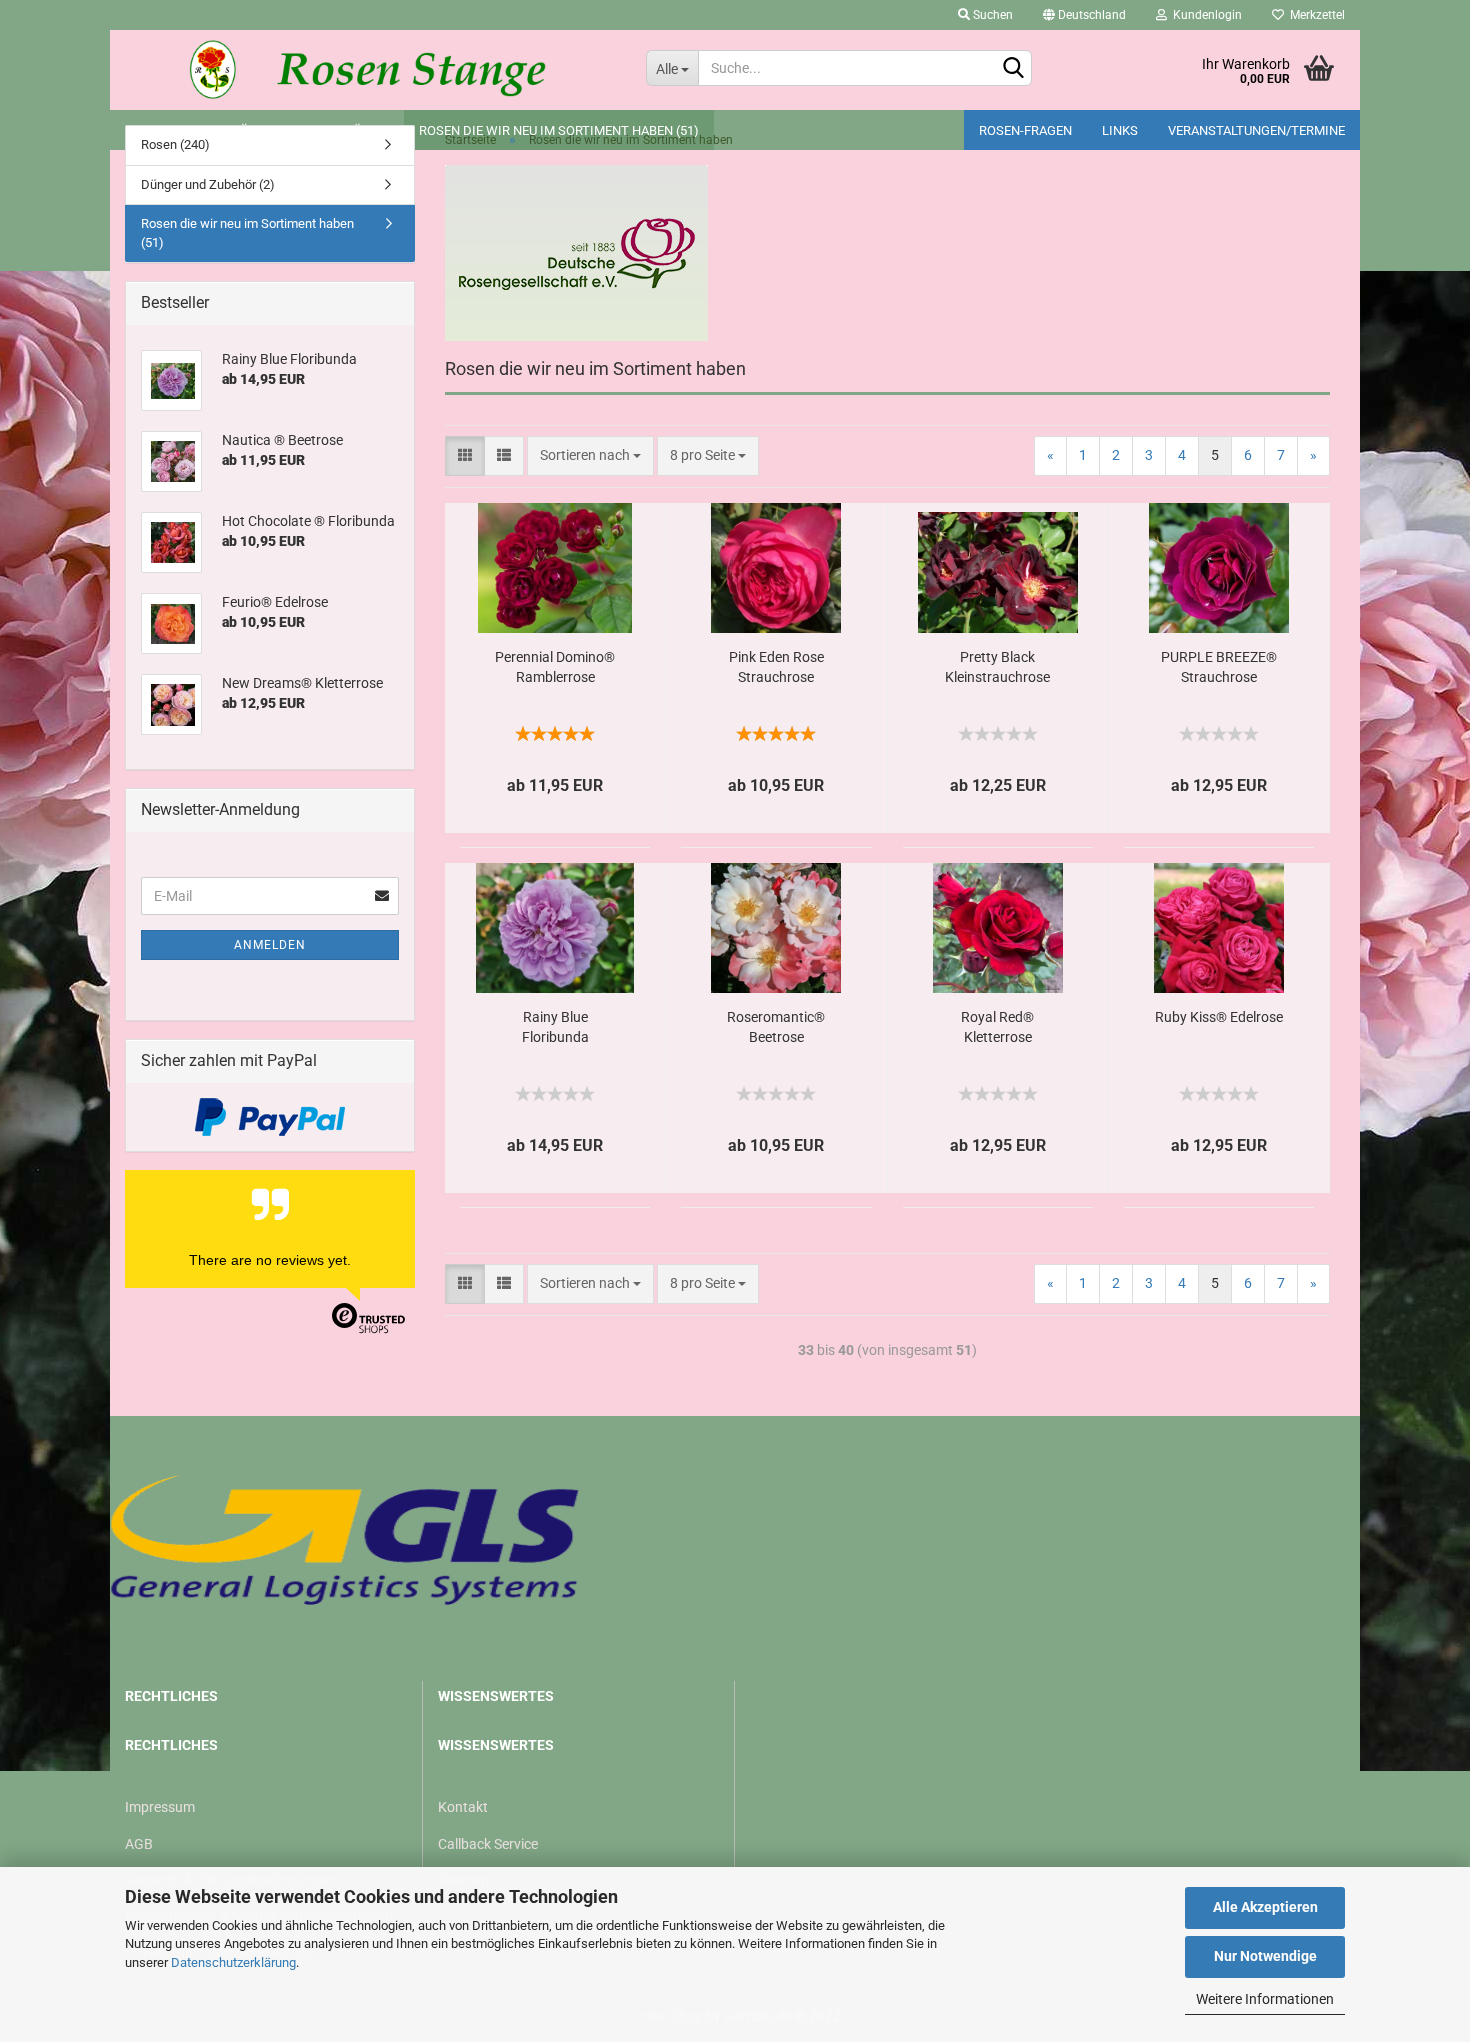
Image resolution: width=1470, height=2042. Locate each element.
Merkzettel (1314, 15)
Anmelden (270, 945)
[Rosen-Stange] (370, 70)
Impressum (160, 1807)
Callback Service (488, 1844)
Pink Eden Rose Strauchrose (776, 667)
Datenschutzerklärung (233, 1962)
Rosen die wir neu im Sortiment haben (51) (247, 233)
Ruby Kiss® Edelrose (1219, 1017)
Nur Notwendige (1265, 1956)
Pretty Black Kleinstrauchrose (997, 667)
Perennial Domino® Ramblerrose (555, 667)
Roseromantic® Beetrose (776, 1027)
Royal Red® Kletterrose (997, 1027)
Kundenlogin (1204, 15)
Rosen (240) (175, 144)
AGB (139, 1844)
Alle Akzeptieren (1265, 1907)
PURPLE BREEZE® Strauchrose (1219, 667)
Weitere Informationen (1265, 1999)
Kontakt (463, 1807)
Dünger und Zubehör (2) (208, 184)
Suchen (991, 15)
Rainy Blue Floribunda (555, 1027)
